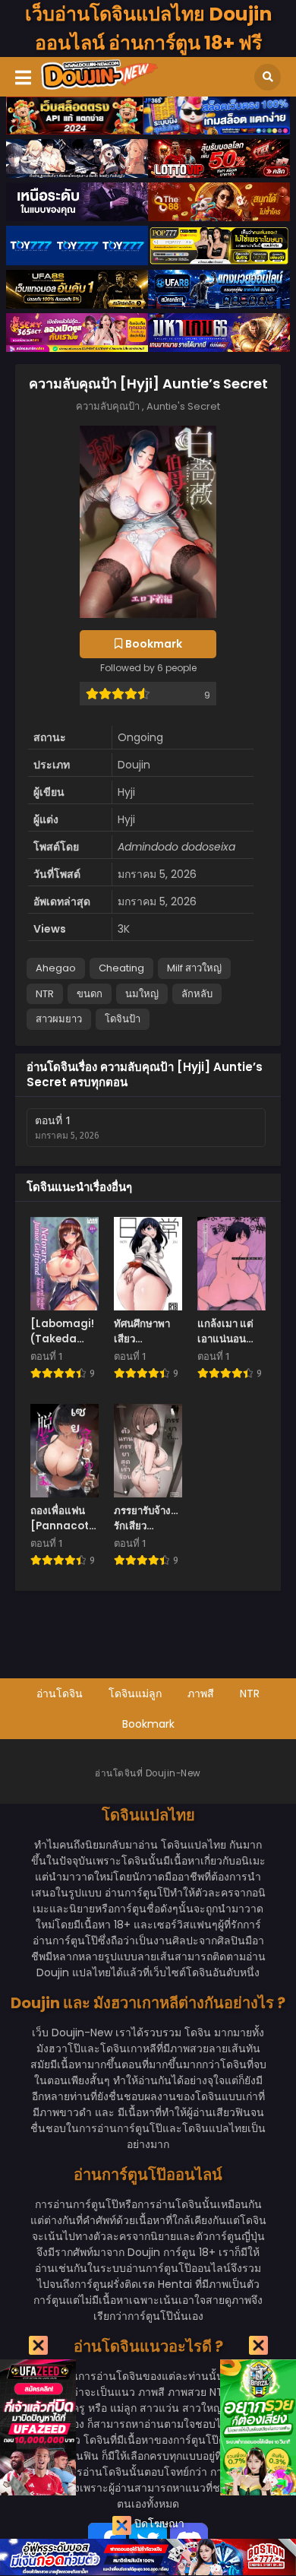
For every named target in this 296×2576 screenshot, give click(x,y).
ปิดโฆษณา (158, 2524)
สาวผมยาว (59, 1019)
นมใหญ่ (142, 994)
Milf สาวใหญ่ (194, 968)
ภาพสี (201, 1694)
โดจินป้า (123, 1019)
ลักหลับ (197, 994)
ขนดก (90, 994)
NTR (45, 994)
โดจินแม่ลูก (135, 1694)
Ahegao (56, 968)
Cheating (121, 968)
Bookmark (148, 1724)
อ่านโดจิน (60, 1694)
